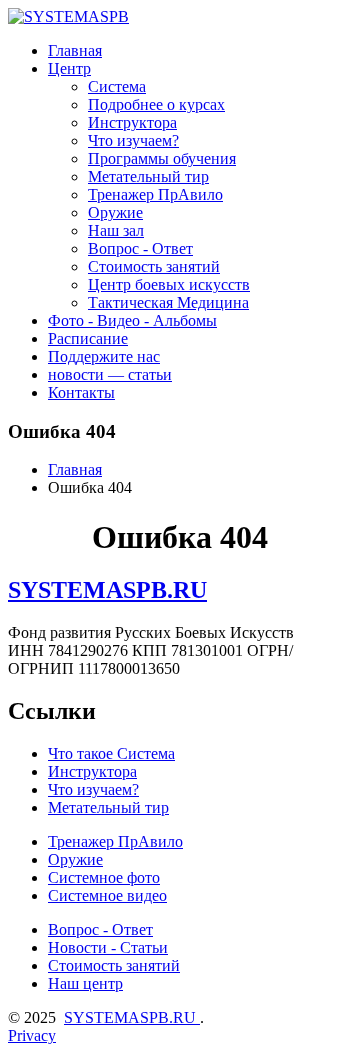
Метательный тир (148, 176)
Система (117, 86)
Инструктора (132, 122)
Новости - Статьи (108, 947)
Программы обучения (162, 158)
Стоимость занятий (154, 266)
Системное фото (104, 877)
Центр (69, 68)
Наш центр (85, 983)
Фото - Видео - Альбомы (132, 320)
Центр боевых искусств (169, 284)
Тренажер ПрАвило (155, 194)
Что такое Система (111, 753)
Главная (75, 50)
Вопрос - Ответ (140, 248)
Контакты (81, 392)
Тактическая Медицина (168, 302)
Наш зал (116, 230)
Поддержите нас (104, 356)
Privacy (32, 1035)
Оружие (115, 212)
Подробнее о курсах (156, 104)
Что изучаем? (133, 140)
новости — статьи (110, 374)
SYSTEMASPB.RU (107, 590)
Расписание (88, 338)
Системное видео (107, 895)
